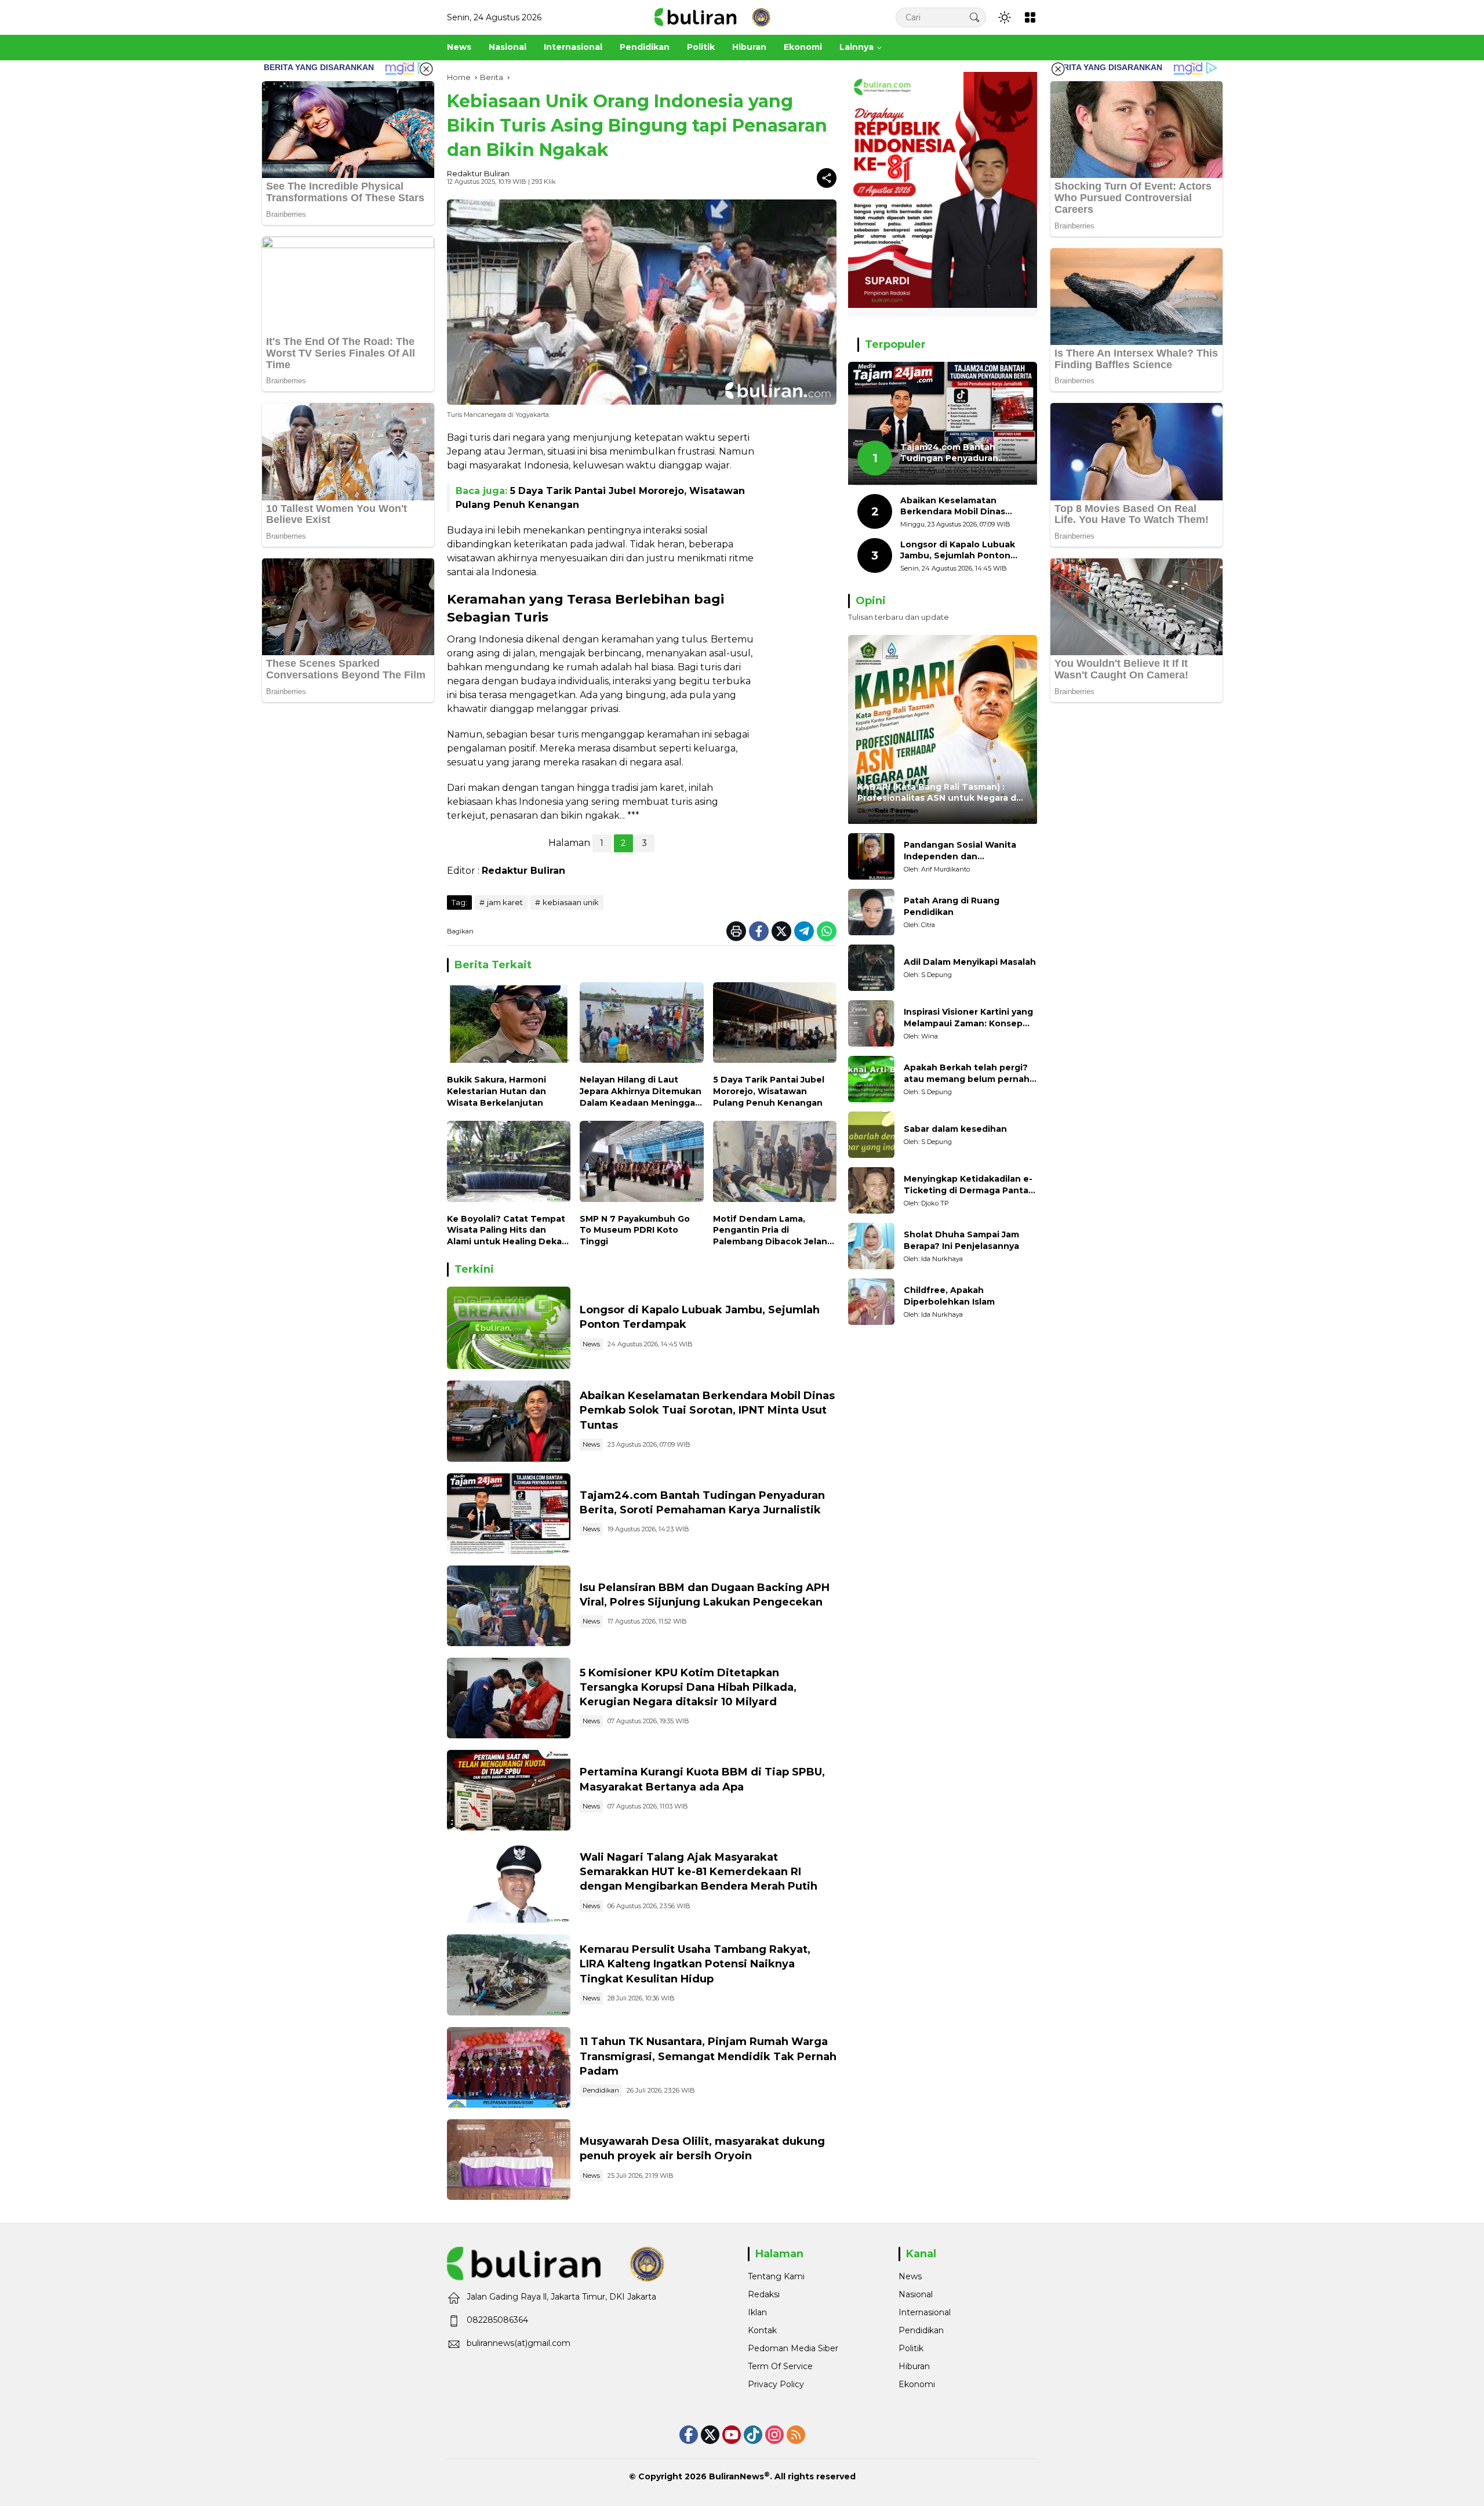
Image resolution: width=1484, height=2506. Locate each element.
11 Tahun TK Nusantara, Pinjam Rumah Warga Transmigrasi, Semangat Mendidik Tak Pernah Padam (708, 2056)
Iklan (757, 2312)
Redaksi (764, 2294)
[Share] (827, 178)
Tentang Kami (776, 2276)
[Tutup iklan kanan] (1058, 69)
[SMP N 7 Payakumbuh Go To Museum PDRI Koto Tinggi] (641, 1164)
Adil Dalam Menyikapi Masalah (970, 963)
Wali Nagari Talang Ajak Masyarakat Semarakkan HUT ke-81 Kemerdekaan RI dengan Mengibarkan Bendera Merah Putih (699, 1872)
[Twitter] (781, 931)
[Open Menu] (1030, 17)
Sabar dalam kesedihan (955, 1129)
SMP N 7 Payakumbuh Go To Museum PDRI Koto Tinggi (635, 1230)
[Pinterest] (732, 2435)
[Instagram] (774, 2435)
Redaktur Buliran (478, 173)
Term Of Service (780, 2366)
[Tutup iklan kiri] (426, 69)
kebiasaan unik (571, 902)
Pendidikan (601, 2090)
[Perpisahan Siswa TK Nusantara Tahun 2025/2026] (509, 2067)
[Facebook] (759, 931)
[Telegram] (804, 931)
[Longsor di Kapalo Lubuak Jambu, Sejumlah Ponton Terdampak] (509, 1328)
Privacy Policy (776, 2384)
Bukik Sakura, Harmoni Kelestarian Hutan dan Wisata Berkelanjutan (497, 1091)
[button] (974, 17)
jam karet (505, 902)
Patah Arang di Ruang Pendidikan (952, 907)
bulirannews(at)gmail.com (519, 2343)
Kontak (762, 2330)
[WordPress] (753, 2435)
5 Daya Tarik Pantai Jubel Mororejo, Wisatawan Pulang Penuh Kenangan (769, 1091)
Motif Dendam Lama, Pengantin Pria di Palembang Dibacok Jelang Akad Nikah (773, 1231)
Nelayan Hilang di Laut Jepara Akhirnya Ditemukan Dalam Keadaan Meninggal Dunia (641, 1092)
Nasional (916, 2294)
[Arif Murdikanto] (871, 856)
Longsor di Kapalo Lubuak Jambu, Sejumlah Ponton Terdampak (958, 551)
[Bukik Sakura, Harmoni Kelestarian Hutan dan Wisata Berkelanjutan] (509, 1025)
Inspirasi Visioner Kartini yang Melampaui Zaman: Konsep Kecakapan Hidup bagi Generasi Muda (968, 1018)
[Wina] (871, 1023)
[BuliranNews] (712, 17)
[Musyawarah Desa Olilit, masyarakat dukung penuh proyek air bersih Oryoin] (509, 2160)
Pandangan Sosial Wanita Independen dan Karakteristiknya (960, 851)
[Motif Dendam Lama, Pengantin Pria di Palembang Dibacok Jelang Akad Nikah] (775, 1164)
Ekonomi (917, 2384)
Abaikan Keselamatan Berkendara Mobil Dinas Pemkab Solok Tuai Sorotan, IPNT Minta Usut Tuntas (707, 1410)
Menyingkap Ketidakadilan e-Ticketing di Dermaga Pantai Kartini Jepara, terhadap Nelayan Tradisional (968, 1185)
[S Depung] (871, 968)
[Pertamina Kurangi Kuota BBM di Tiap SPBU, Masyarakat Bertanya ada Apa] (509, 1790)
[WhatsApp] (827, 931)
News (591, 1344)
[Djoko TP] (871, 1190)
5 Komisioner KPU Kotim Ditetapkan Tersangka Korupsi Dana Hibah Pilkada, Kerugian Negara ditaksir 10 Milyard (688, 1687)
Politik (911, 2348)
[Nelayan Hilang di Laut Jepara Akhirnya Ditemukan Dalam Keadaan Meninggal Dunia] (641, 1025)
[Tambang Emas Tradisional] (509, 1975)
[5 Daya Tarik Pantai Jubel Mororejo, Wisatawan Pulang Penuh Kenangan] (775, 1025)
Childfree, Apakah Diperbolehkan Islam (949, 1296)
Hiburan (914, 2366)
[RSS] (796, 2435)
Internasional (925, 2312)
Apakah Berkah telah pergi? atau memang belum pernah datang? (967, 1074)
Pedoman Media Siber (793, 2348)
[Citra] (871, 912)
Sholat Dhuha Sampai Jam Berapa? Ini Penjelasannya (961, 1241)
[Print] (736, 931)
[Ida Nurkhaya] (871, 1246)
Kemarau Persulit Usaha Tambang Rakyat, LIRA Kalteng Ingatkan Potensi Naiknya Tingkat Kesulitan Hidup (695, 1964)
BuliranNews (736, 2476)
